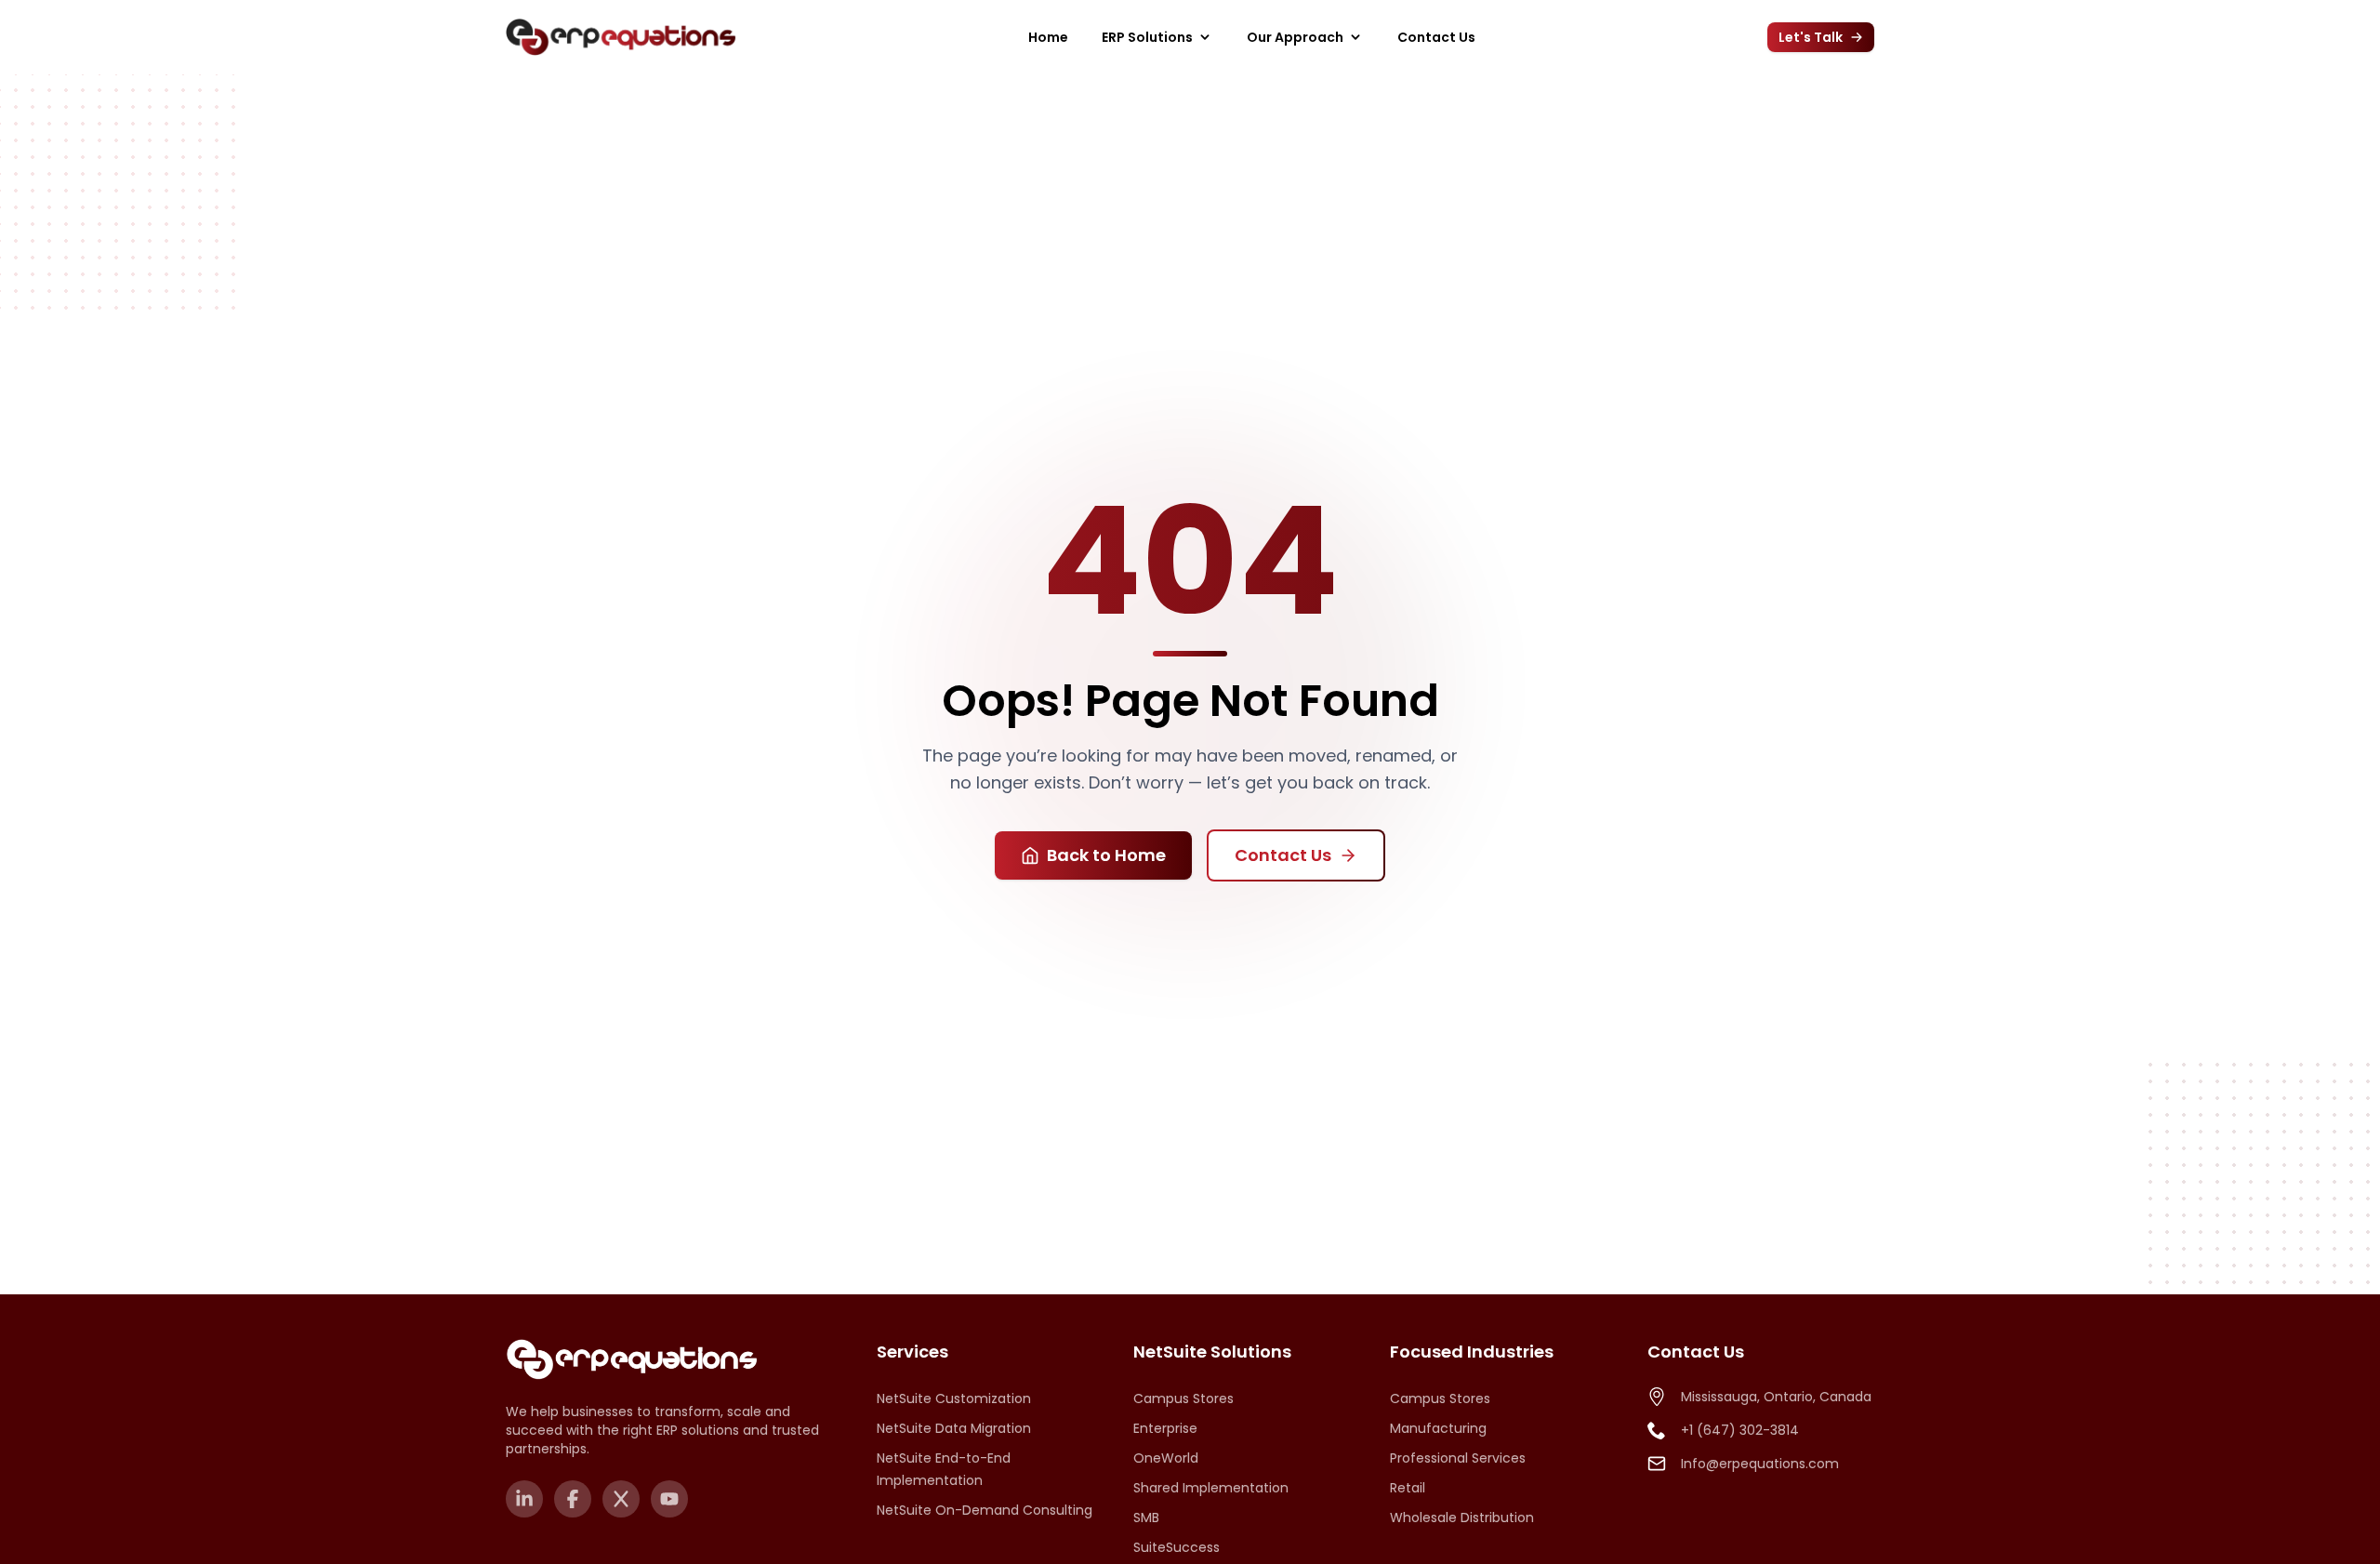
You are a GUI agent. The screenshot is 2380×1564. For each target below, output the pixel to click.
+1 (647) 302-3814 (1740, 1430)
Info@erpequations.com (1760, 1464)
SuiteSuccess (1177, 1547)
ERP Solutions (1147, 37)
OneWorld (1166, 1458)
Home (1048, 37)
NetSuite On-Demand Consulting (985, 1510)
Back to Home (1106, 855)
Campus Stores (1183, 1398)
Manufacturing (1438, 1428)
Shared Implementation (1211, 1488)
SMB (1146, 1518)
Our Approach (1295, 37)
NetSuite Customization (954, 1398)
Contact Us (1436, 37)
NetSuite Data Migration (954, 1428)
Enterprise (1165, 1428)
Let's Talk (1811, 37)
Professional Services (1458, 1458)
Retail (1408, 1488)
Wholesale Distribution (1462, 1518)
